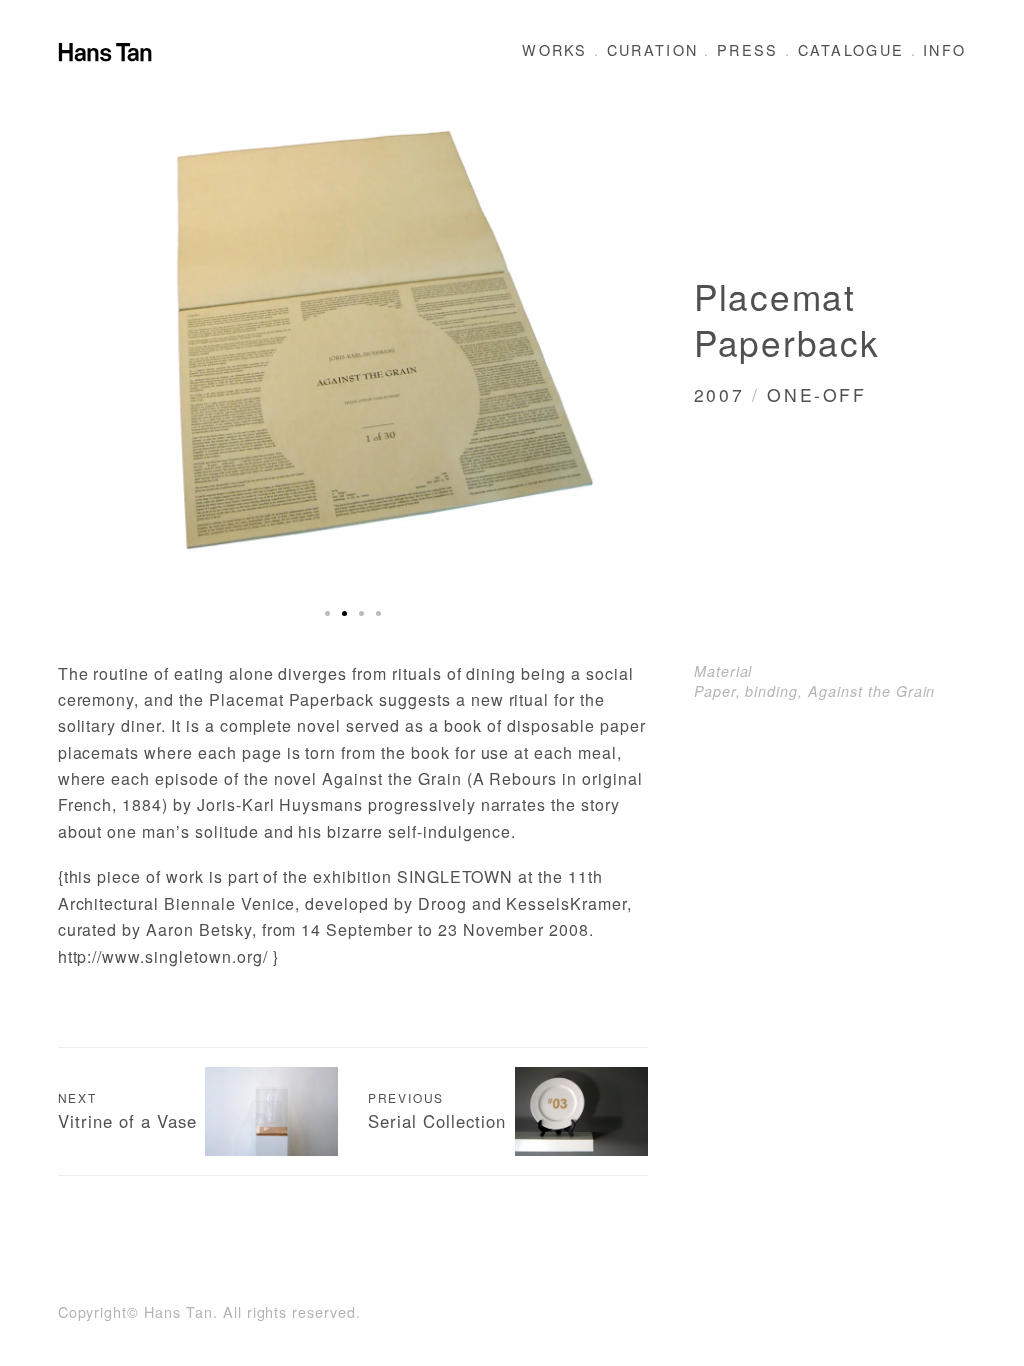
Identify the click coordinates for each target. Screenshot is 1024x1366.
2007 (719, 394)
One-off (816, 394)
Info (944, 49)
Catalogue (851, 49)
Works (555, 49)
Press (748, 49)
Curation (652, 49)
